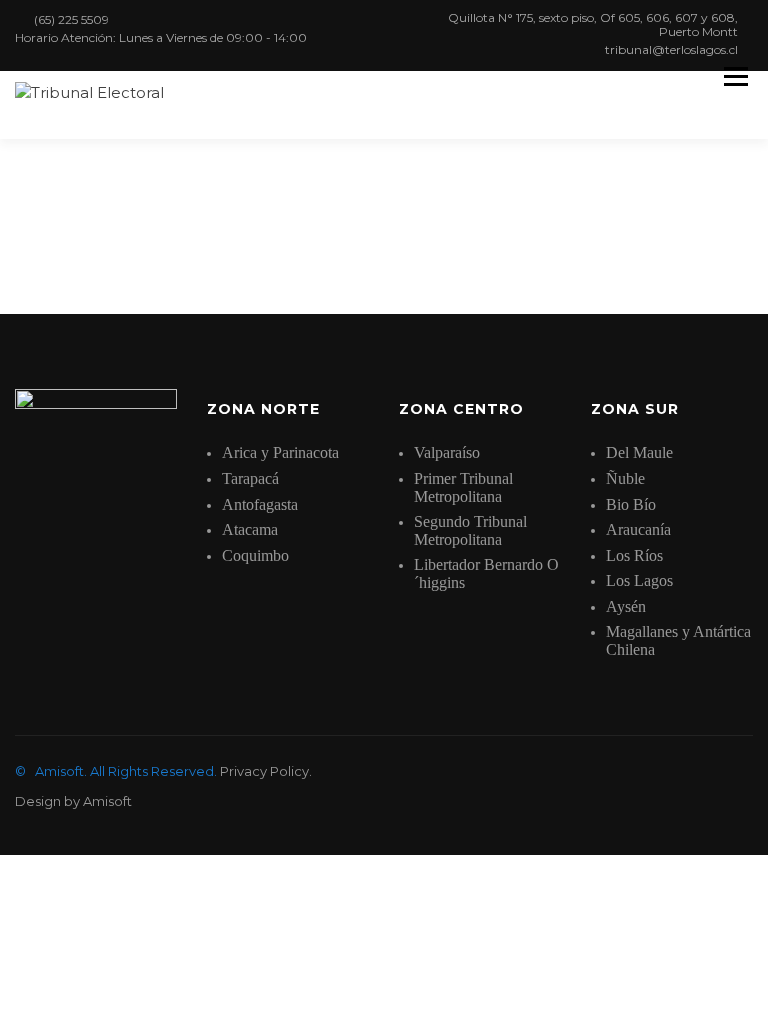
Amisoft (107, 801)
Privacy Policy (264, 771)
